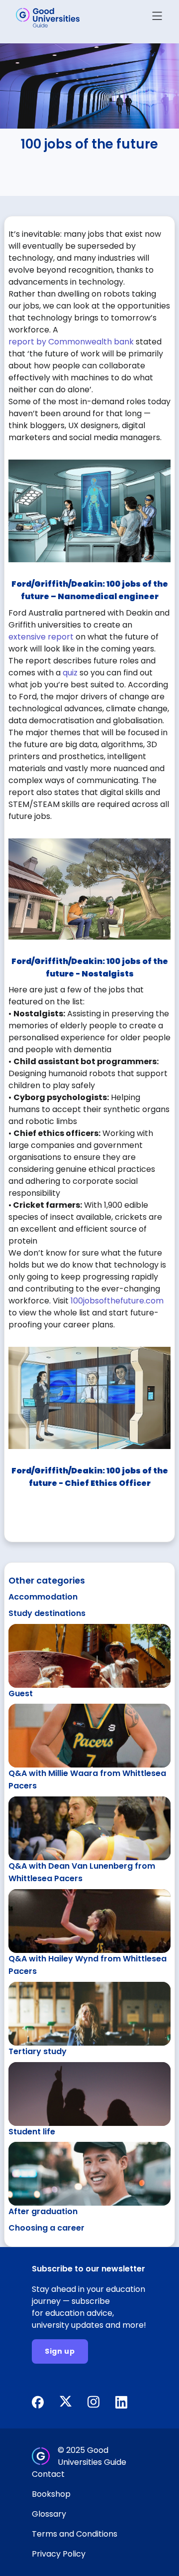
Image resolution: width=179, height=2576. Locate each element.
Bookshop (51, 2494)
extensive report (41, 637)
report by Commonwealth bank (71, 342)
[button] (157, 18)
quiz (70, 673)
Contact (48, 2474)
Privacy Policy (59, 2554)
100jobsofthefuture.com (117, 1301)
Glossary (49, 2514)
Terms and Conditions (75, 2534)
